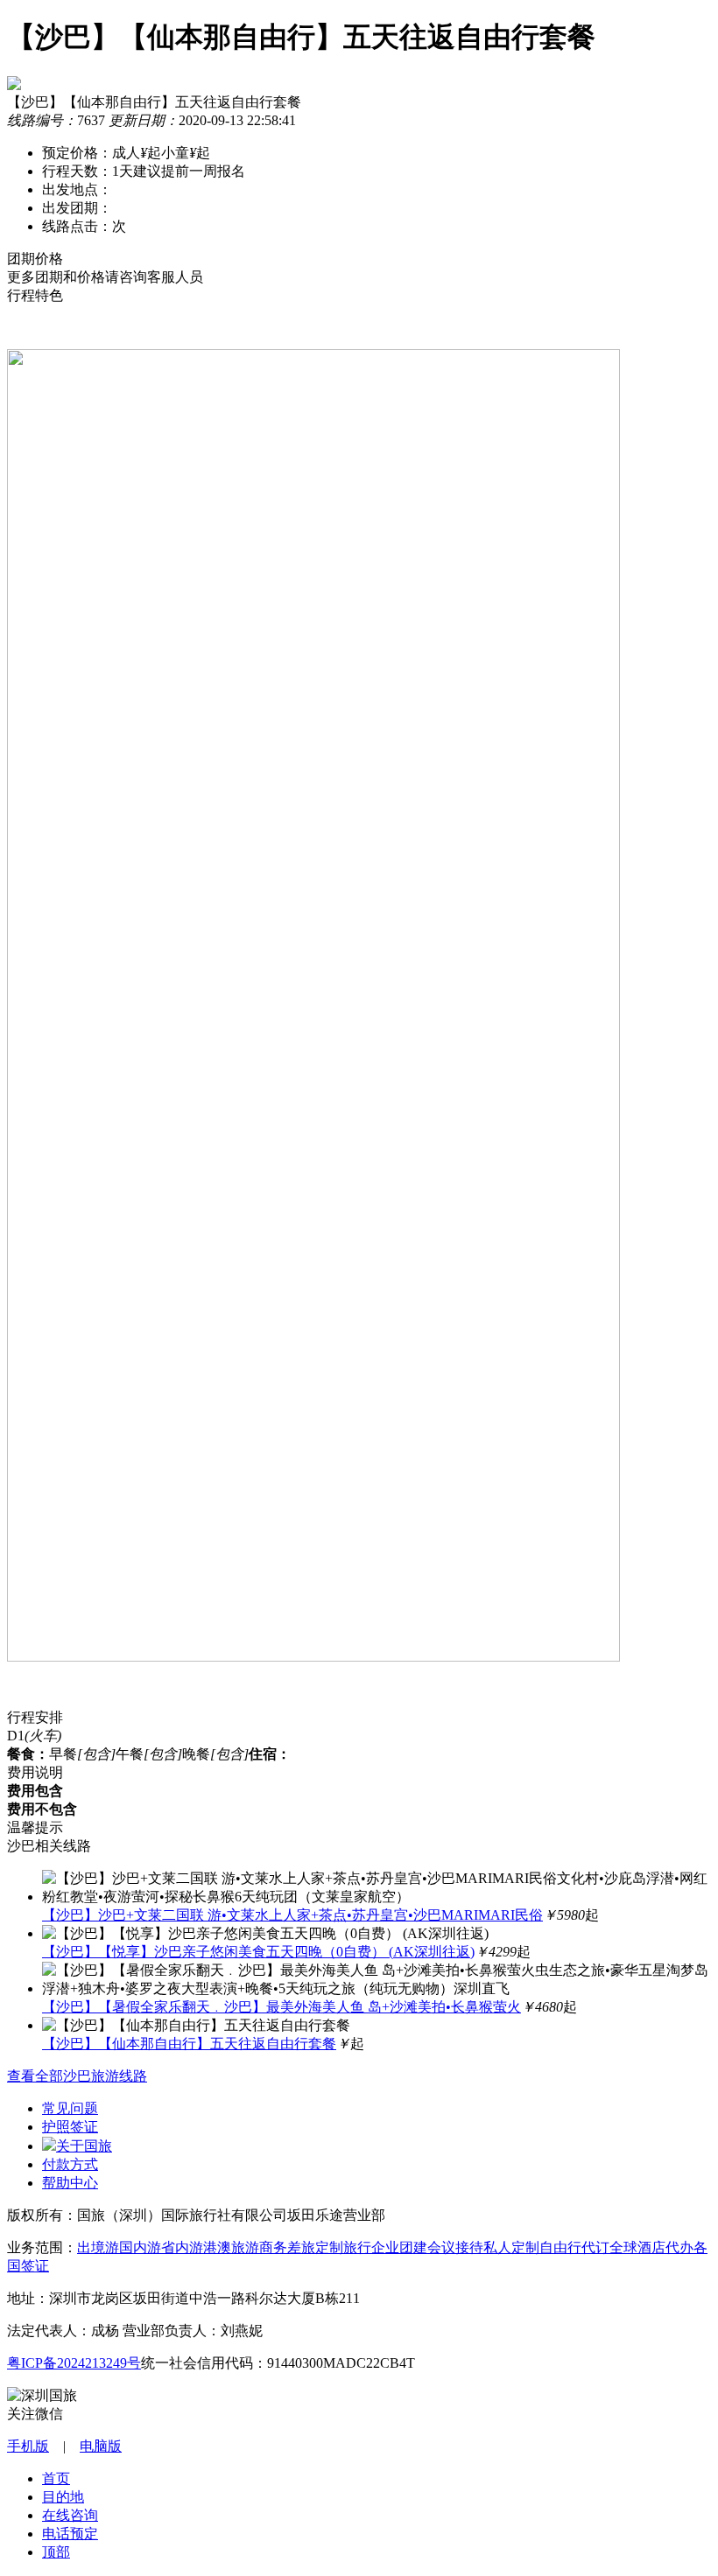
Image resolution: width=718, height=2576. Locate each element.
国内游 (140, 2247)
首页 (56, 2478)
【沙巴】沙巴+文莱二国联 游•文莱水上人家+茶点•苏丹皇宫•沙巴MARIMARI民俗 (292, 1915)
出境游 (98, 2247)
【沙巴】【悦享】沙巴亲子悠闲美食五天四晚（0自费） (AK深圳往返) (258, 1952)
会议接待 (455, 2247)
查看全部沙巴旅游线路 (77, 2076)
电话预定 (70, 2534)
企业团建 (399, 2247)
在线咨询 (70, 2515)
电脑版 (101, 2446)
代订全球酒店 (623, 2247)
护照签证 (70, 2127)
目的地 (63, 2497)
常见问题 (70, 2108)
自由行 (560, 2247)
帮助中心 (70, 2183)
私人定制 (511, 2247)
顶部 (56, 2552)
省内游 (182, 2247)
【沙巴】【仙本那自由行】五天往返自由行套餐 (189, 2044)
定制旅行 (343, 2247)
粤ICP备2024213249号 (74, 2363)
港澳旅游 (231, 2247)
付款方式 (70, 2164)
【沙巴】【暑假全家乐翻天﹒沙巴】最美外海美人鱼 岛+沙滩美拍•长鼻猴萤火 (282, 2007)
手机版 (28, 2446)
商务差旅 (287, 2247)
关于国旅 (84, 2146)
